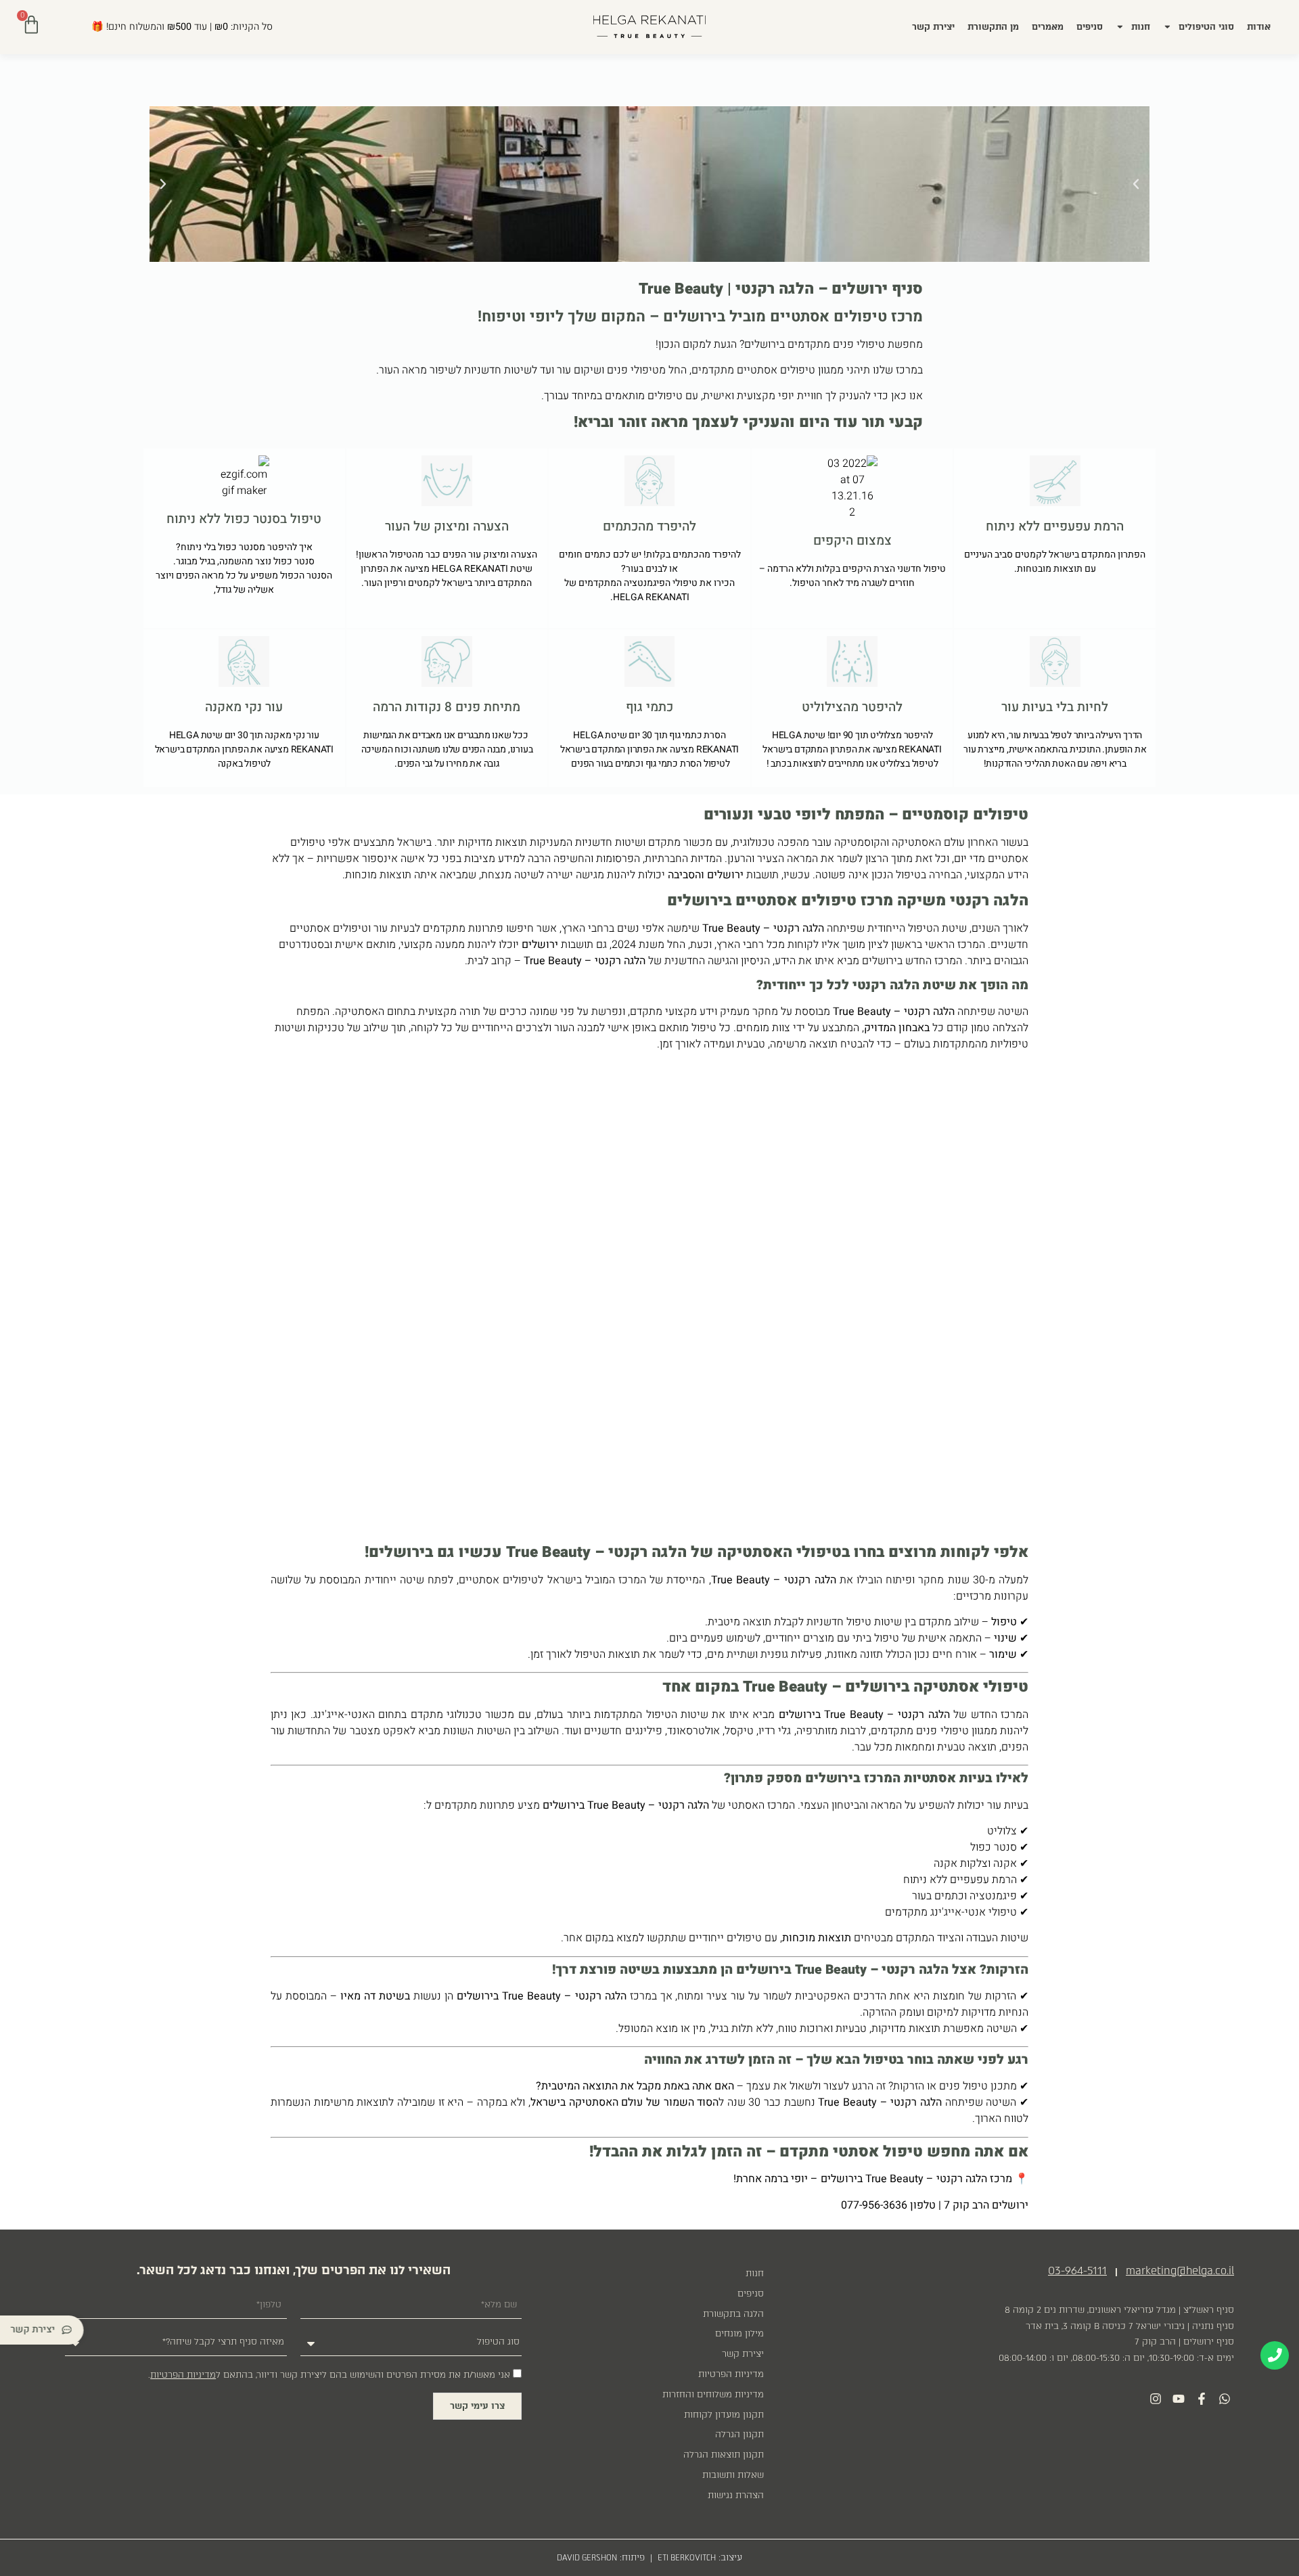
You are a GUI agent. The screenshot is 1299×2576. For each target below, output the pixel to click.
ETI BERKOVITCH (687, 2558)
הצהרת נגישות (736, 2495)
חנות (1141, 27)
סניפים (1090, 27)
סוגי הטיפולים (1206, 27)
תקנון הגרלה (739, 2434)
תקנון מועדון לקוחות (724, 2415)
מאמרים (1048, 27)
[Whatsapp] (1224, 2398)
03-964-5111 (1077, 2270)
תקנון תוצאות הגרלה (724, 2455)
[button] (163, 184)
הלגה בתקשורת (733, 2314)
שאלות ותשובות (733, 2475)
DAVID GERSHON (587, 2558)
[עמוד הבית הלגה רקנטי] (649, 27)
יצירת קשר (933, 27)
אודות (1259, 27)
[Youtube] (1179, 2398)
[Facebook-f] (1201, 2398)
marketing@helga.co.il (1180, 2270)
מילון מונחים (739, 2333)
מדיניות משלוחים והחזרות (713, 2394)
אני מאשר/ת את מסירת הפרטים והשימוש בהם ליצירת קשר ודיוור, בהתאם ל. (329, 2375)
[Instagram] (1156, 2398)
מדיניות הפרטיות (731, 2374)
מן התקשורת (993, 27)
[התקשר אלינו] (1275, 2355)
